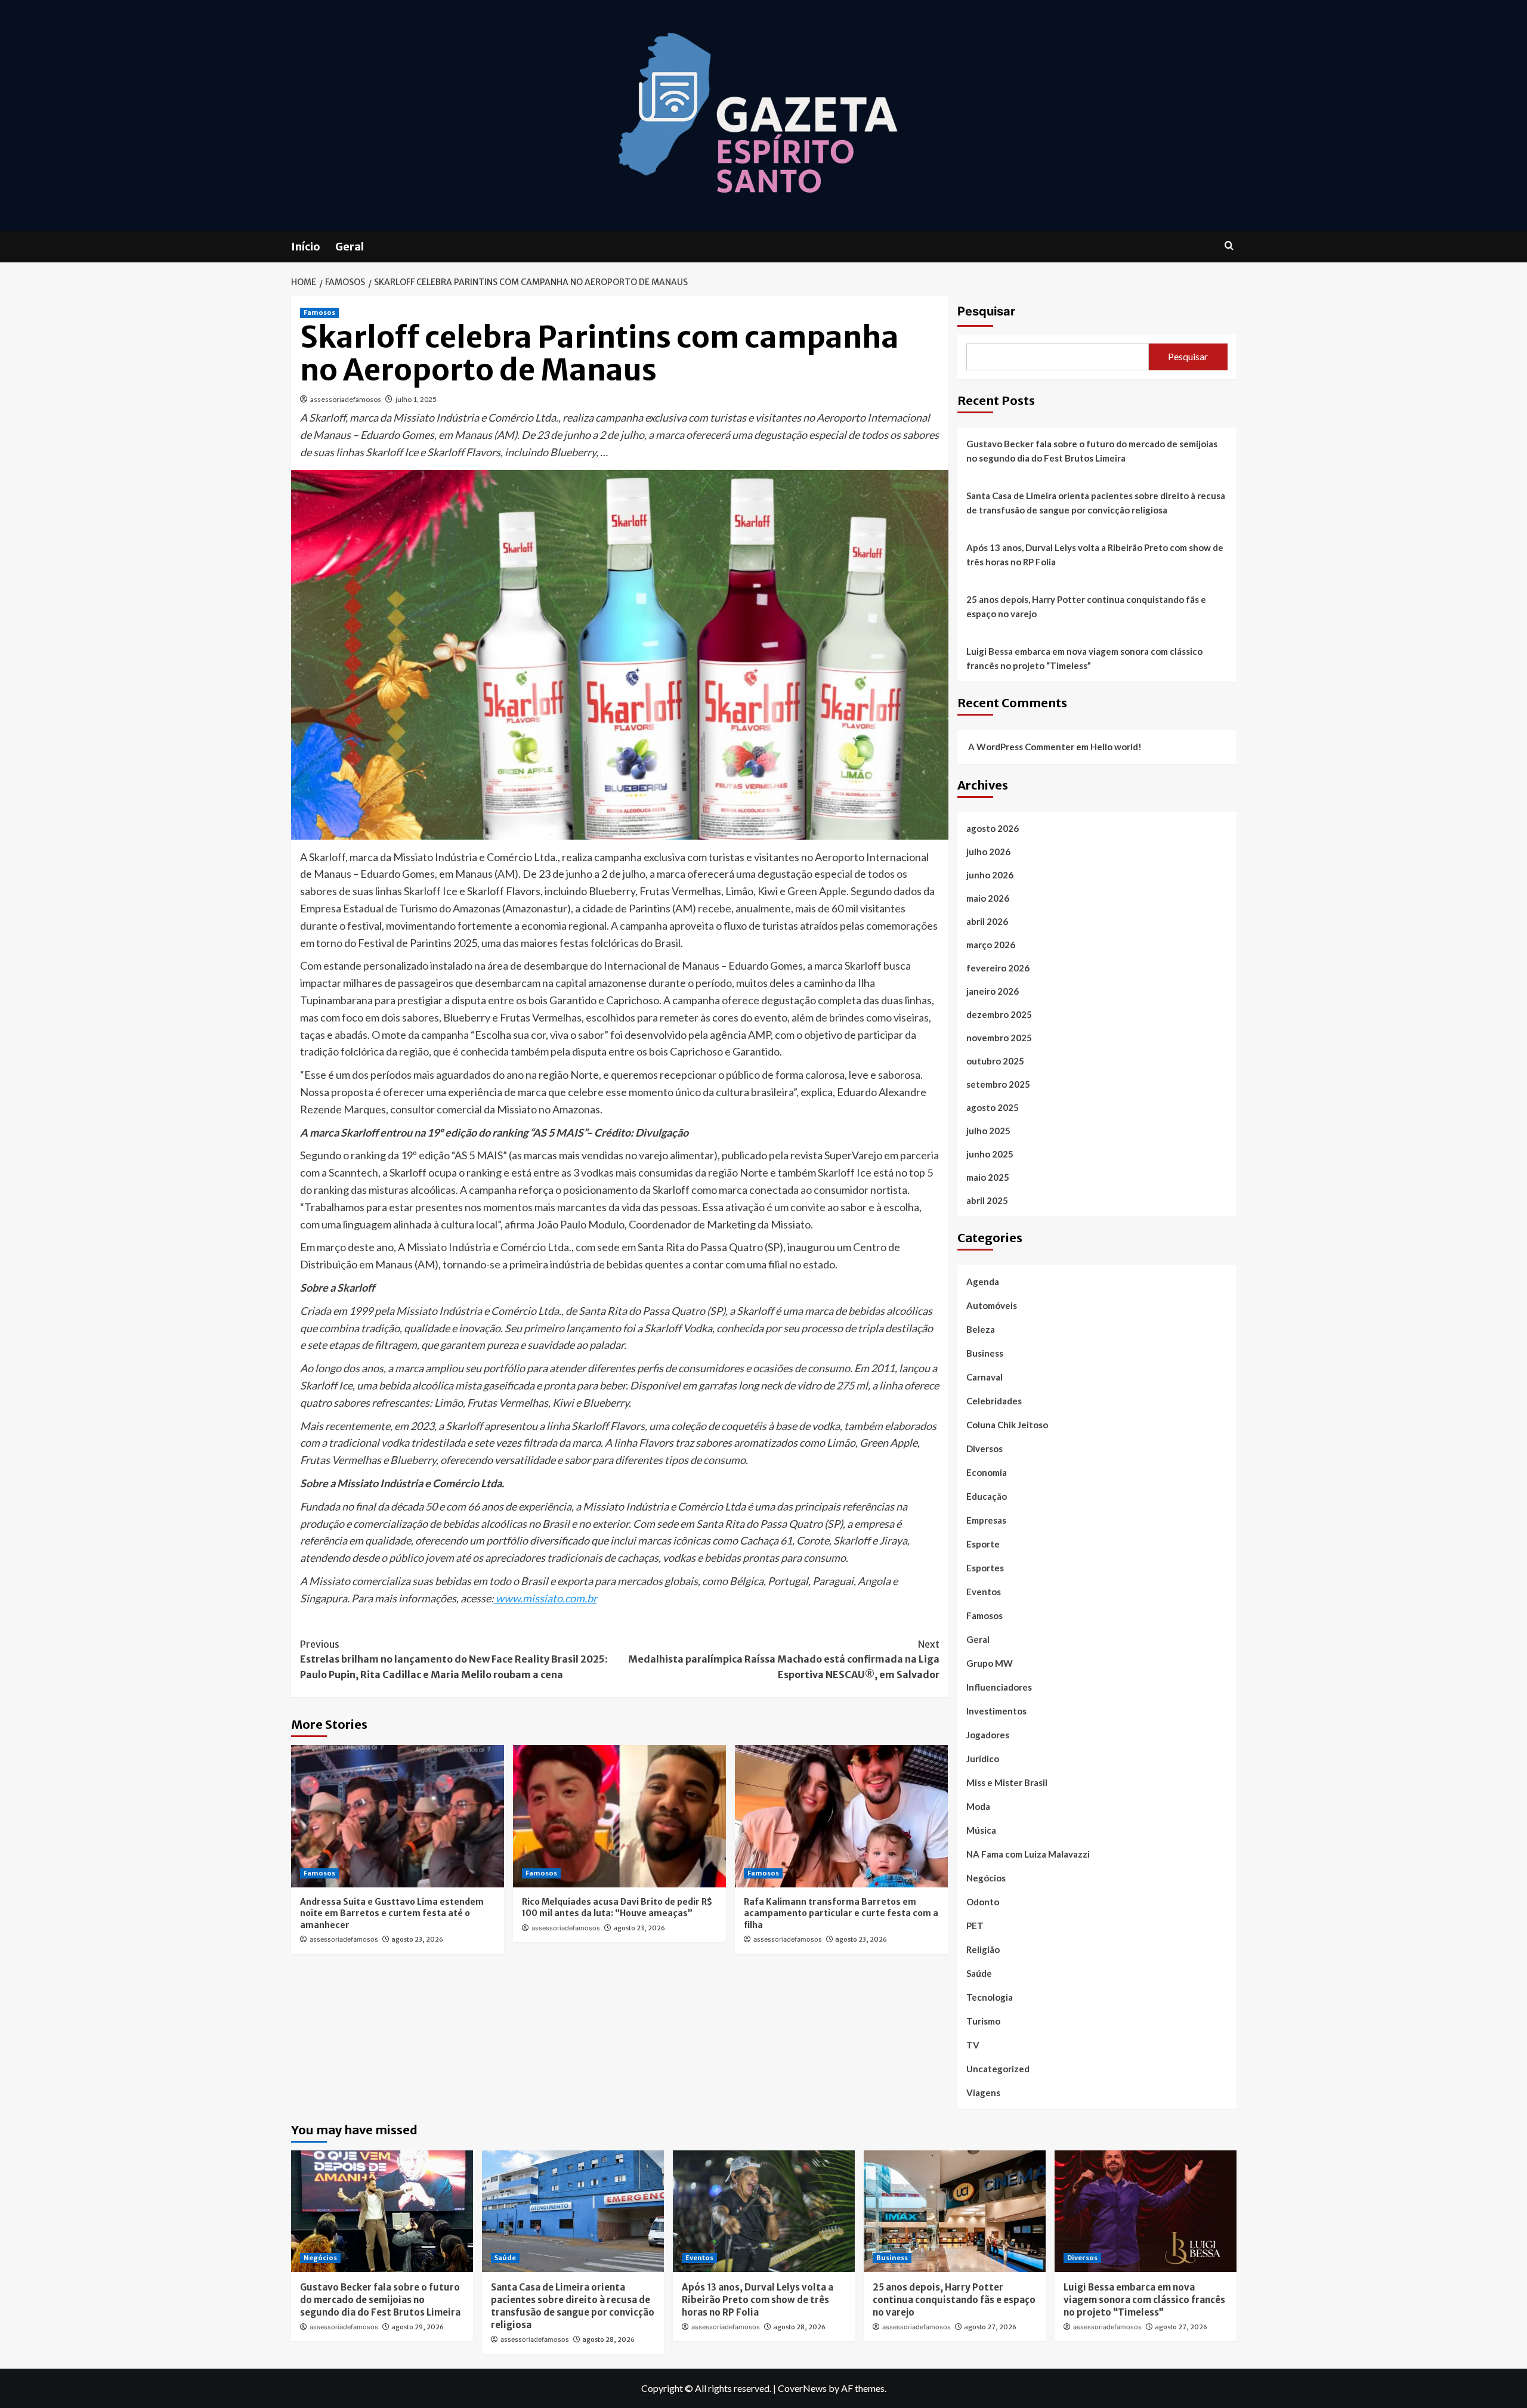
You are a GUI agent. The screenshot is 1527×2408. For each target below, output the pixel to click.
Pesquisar (986, 311)
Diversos (984, 1448)
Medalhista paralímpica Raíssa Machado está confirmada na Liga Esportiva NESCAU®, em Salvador (784, 1659)
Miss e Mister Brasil (1007, 1782)
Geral (350, 247)
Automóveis (992, 1305)
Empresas (986, 1520)
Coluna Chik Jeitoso (1007, 1425)
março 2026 (991, 945)
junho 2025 (990, 1154)
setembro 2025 (998, 1084)
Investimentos (996, 1711)
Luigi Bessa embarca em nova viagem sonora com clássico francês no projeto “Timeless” (1084, 658)
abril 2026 (987, 921)
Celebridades (994, 1401)
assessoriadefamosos (346, 399)
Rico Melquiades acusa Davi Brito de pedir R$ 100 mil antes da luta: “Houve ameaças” (617, 1908)
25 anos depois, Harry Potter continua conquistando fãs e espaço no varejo (1086, 606)
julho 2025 (988, 1131)
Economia (987, 1472)
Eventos (984, 1592)
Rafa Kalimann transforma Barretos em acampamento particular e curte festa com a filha (841, 1913)
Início (306, 247)
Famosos (319, 312)
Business (985, 1353)
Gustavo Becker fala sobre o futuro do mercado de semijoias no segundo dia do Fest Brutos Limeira (1092, 451)
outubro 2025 (995, 1061)
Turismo (983, 2021)
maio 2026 (988, 898)
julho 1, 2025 (416, 399)
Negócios (986, 1878)
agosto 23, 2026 (417, 1939)
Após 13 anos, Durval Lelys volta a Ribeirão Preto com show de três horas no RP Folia (1095, 555)
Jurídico (983, 1759)
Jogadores (988, 1735)
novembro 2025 (999, 1038)
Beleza (981, 1329)
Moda (978, 1806)
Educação (987, 1496)
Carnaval (984, 1377)
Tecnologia (990, 1997)
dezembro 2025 (999, 1014)
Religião (983, 1949)
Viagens (983, 2093)
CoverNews (802, 2388)
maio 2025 (988, 1177)
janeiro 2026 (993, 991)
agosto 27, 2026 (990, 2327)
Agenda (983, 1282)
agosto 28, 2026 (608, 2339)
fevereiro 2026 (998, 968)
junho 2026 (990, 875)
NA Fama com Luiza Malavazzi (1028, 1854)
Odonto (983, 1902)
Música (981, 1830)
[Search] (1229, 246)
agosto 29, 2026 (418, 2327)
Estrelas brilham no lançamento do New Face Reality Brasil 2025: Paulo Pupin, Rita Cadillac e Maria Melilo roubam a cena (454, 1659)
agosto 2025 (993, 1107)
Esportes (985, 1568)
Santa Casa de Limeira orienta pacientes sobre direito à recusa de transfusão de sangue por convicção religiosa (1096, 503)
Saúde (979, 1973)
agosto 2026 (993, 828)
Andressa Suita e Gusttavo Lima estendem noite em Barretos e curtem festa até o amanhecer (392, 1913)
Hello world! (1116, 747)
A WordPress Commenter (1021, 747)
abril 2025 (987, 1200)
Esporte (983, 1544)
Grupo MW (990, 1663)
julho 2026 (988, 852)
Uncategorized (998, 2069)
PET (975, 1926)
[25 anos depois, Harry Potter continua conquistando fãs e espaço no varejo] (955, 2211)
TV (973, 2045)
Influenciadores (999, 1687)
